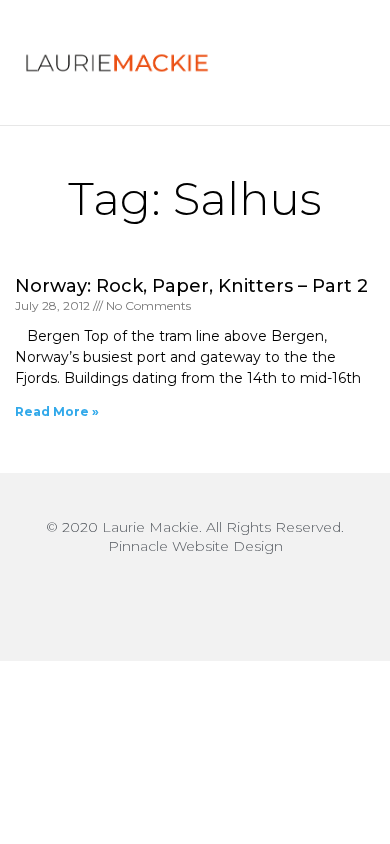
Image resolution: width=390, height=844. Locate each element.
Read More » (57, 411)
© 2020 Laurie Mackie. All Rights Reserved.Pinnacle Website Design (195, 536)
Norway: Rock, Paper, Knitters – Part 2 (191, 286)
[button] (322, 63)
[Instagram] (195, 596)
